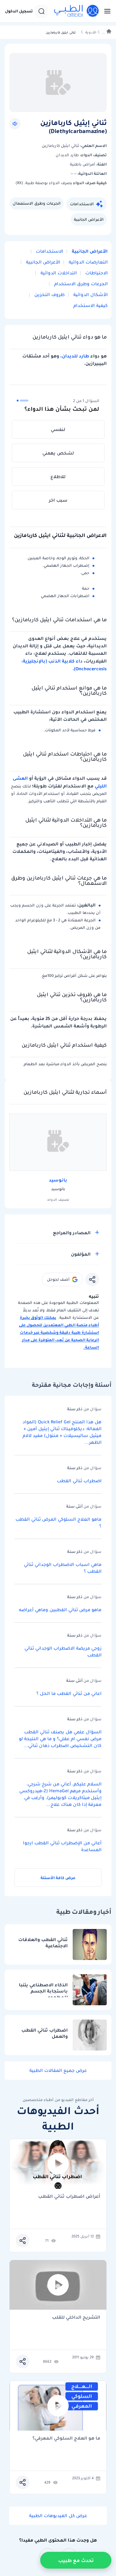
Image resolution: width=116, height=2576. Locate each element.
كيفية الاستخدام (90, 305)
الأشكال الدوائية (90, 295)
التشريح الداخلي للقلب (76, 2318)
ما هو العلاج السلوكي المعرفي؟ (66, 2439)
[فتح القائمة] (105, 11)
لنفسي (58, 429)
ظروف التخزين (49, 295)
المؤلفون (81, 1254)
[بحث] (41, 11)
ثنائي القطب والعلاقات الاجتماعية (43, 1943)
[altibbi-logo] (77, 11)
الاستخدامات (82, 204)
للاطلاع (58, 477)
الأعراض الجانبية (89, 219)
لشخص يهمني (58, 453)
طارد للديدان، (75, 356)
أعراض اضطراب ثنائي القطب (69, 2197)
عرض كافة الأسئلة (58, 1878)
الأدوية (91, 32)
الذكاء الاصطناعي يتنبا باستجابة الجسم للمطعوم (43, 1989)
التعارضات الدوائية (88, 262)
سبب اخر (58, 500)
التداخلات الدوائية (58, 273)
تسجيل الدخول (19, 11)
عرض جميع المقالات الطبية (58, 2070)
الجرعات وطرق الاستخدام (80, 284)
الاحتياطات (96, 273)
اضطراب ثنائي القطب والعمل (45, 2033)
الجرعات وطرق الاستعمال (37, 203)
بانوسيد (58, 1180)
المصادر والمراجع (72, 1233)
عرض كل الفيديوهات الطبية (58, 2516)
